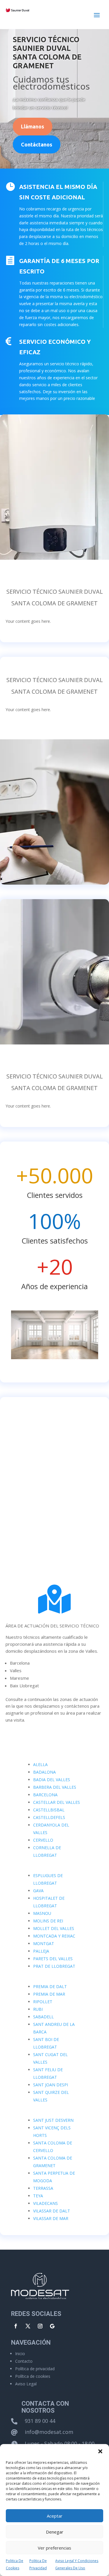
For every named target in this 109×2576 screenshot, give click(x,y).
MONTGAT (44, 1943)
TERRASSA (43, 2188)
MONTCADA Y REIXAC (54, 1936)
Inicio (20, 2354)
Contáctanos (37, 144)
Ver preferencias (54, 2548)
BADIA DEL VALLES (52, 1780)
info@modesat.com (49, 2432)
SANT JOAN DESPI (51, 2085)
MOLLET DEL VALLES (54, 1928)
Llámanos (33, 126)
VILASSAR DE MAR (51, 2218)
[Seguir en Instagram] (40, 2326)
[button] (100, 2451)
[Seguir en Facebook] (16, 2326)
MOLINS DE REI (48, 1921)
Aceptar (55, 2516)
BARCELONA (45, 1795)
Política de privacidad (35, 2369)
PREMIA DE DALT (50, 1986)
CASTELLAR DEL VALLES (57, 1802)
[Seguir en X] (28, 2326)
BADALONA (44, 1772)
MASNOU (42, 1913)
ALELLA (40, 1764)
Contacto (24, 2361)
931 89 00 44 (40, 2421)
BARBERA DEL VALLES (55, 1787)
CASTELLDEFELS (49, 1817)
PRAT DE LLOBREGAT (54, 1966)
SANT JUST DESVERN (53, 2120)
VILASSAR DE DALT (52, 2211)
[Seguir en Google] (52, 2326)
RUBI (38, 2009)
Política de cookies (33, 2376)
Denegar (55, 2532)
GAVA (38, 1891)
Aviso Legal (26, 2384)
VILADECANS (45, 2203)
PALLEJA (41, 1951)
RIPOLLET (43, 2002)
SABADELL (43, 2017)
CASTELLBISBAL (49, 1810)
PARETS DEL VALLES (53, 1959)
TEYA (38, 2196)
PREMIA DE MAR (49, 1994)
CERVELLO (43, 1840)
